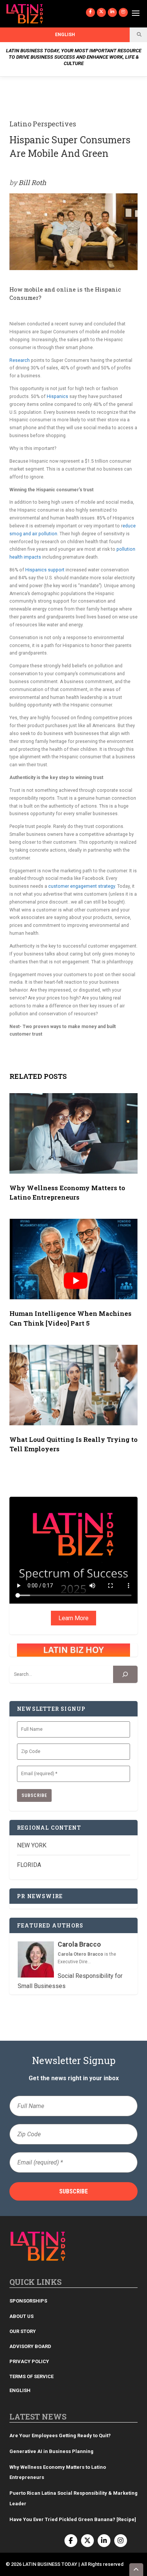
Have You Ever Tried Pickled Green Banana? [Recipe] (73, 2519)
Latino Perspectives (43, 124)
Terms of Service (31, 2376)
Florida (29, 1865)
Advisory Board (30, 2346)
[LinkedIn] (112, 12)
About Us (21, 2316)
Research (20, 360)
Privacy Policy (29, 2361)
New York (32, 1845)
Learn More (73, 1618)
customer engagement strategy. (82, 886)
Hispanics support (45, 570)
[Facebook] (90, 12)
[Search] (125, 1675)
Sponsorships (28, 2301)
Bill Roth (32, 182)
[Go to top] (136, 2570)
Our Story (23, 2331)
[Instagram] (123, 12)
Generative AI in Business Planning (51, 2451)
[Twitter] (101, 12)
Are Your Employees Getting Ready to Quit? (60, 2436)
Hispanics (57, 396)
